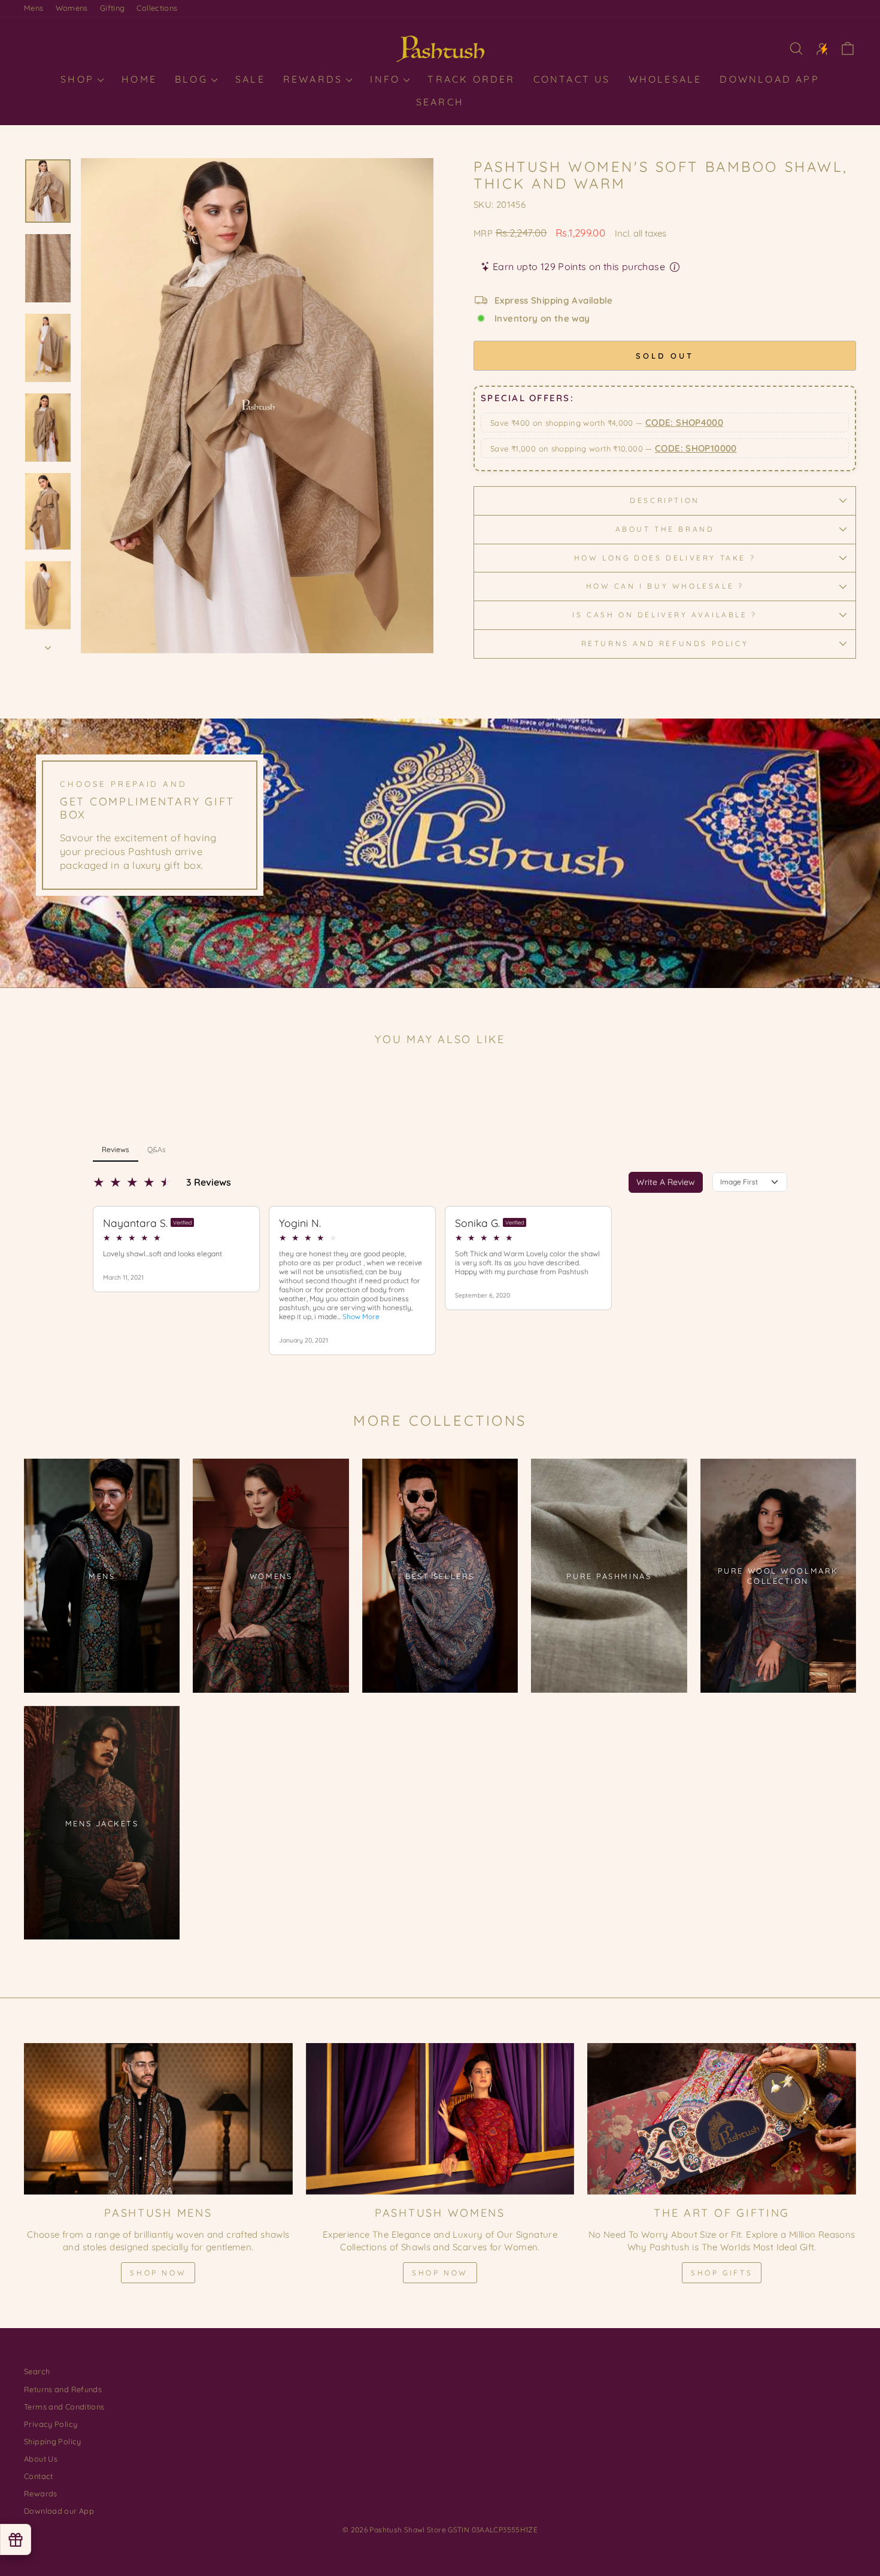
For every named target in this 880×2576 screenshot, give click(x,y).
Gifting (113, 8)
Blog (193, 79)
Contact (39, 2476)
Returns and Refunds (63, 2389)
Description (665, 500)
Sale (250, 79)
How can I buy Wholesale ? (665, 586)
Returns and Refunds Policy (665, 643)
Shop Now (158, 2273)
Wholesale (665, 79)
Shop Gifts (722, 2273)
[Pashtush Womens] (440, 2119)
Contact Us (572, 79)
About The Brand (665, 529)
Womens (72, 8)
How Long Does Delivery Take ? (665, 558)
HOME (139, 79)
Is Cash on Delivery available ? (665, 615)
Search (440, 102)
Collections (157, 8)
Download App (769, 79)
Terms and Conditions (64, 2407)
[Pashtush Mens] (158, 2119)
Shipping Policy (53, 2441)
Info (387, 79)
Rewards (315, 79)
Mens (34, 8)
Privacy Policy (51, 2424)
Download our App (59, 2511)
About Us (41, 2459)
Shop (79, 79)
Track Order (471, 79)
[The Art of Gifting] (722, 2119)
